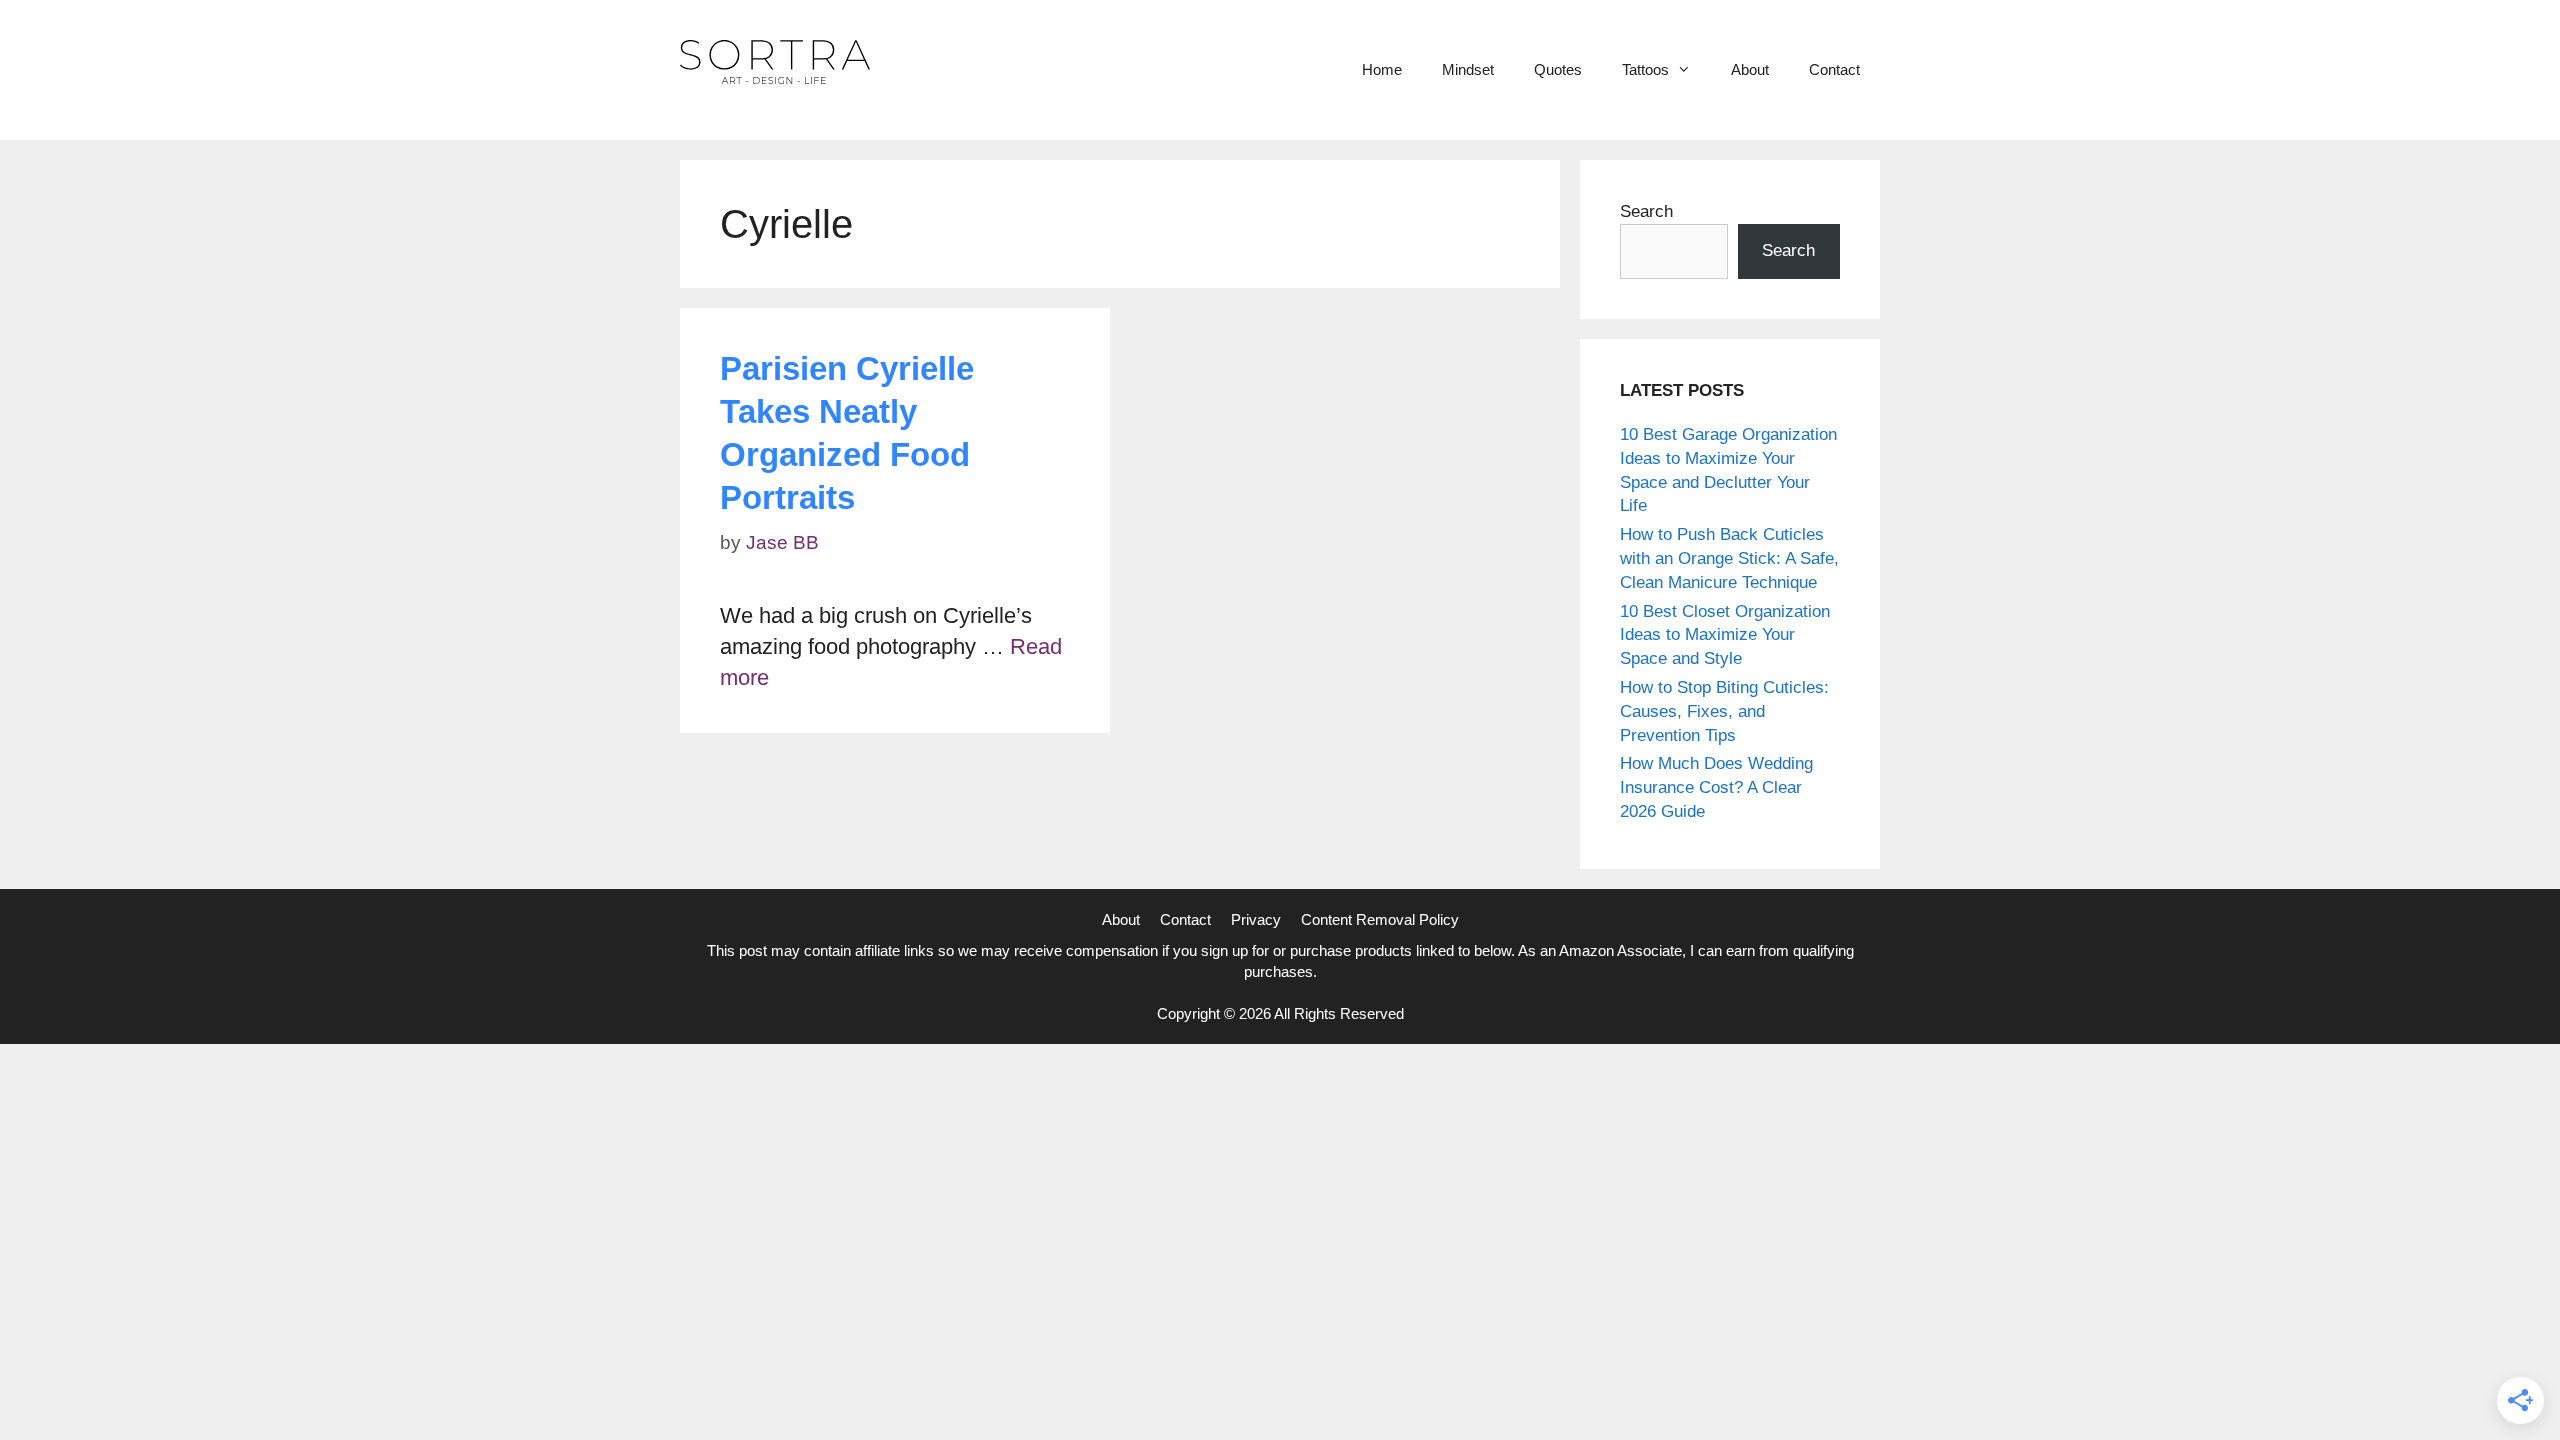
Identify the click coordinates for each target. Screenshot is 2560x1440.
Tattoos (1645, 69)
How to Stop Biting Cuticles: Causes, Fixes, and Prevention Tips (1724, 711)
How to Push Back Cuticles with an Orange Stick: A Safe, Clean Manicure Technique (1729, 558)
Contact (1834, 69)
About (1750, 69)
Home (1382, 69)
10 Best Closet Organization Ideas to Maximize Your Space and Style (1725, 635)
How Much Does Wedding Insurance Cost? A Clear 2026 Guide (1716, 787)
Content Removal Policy (1380, 919)
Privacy (1256, 919)
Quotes (1558, 69)
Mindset (1468, 69)
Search (1646, 211)
